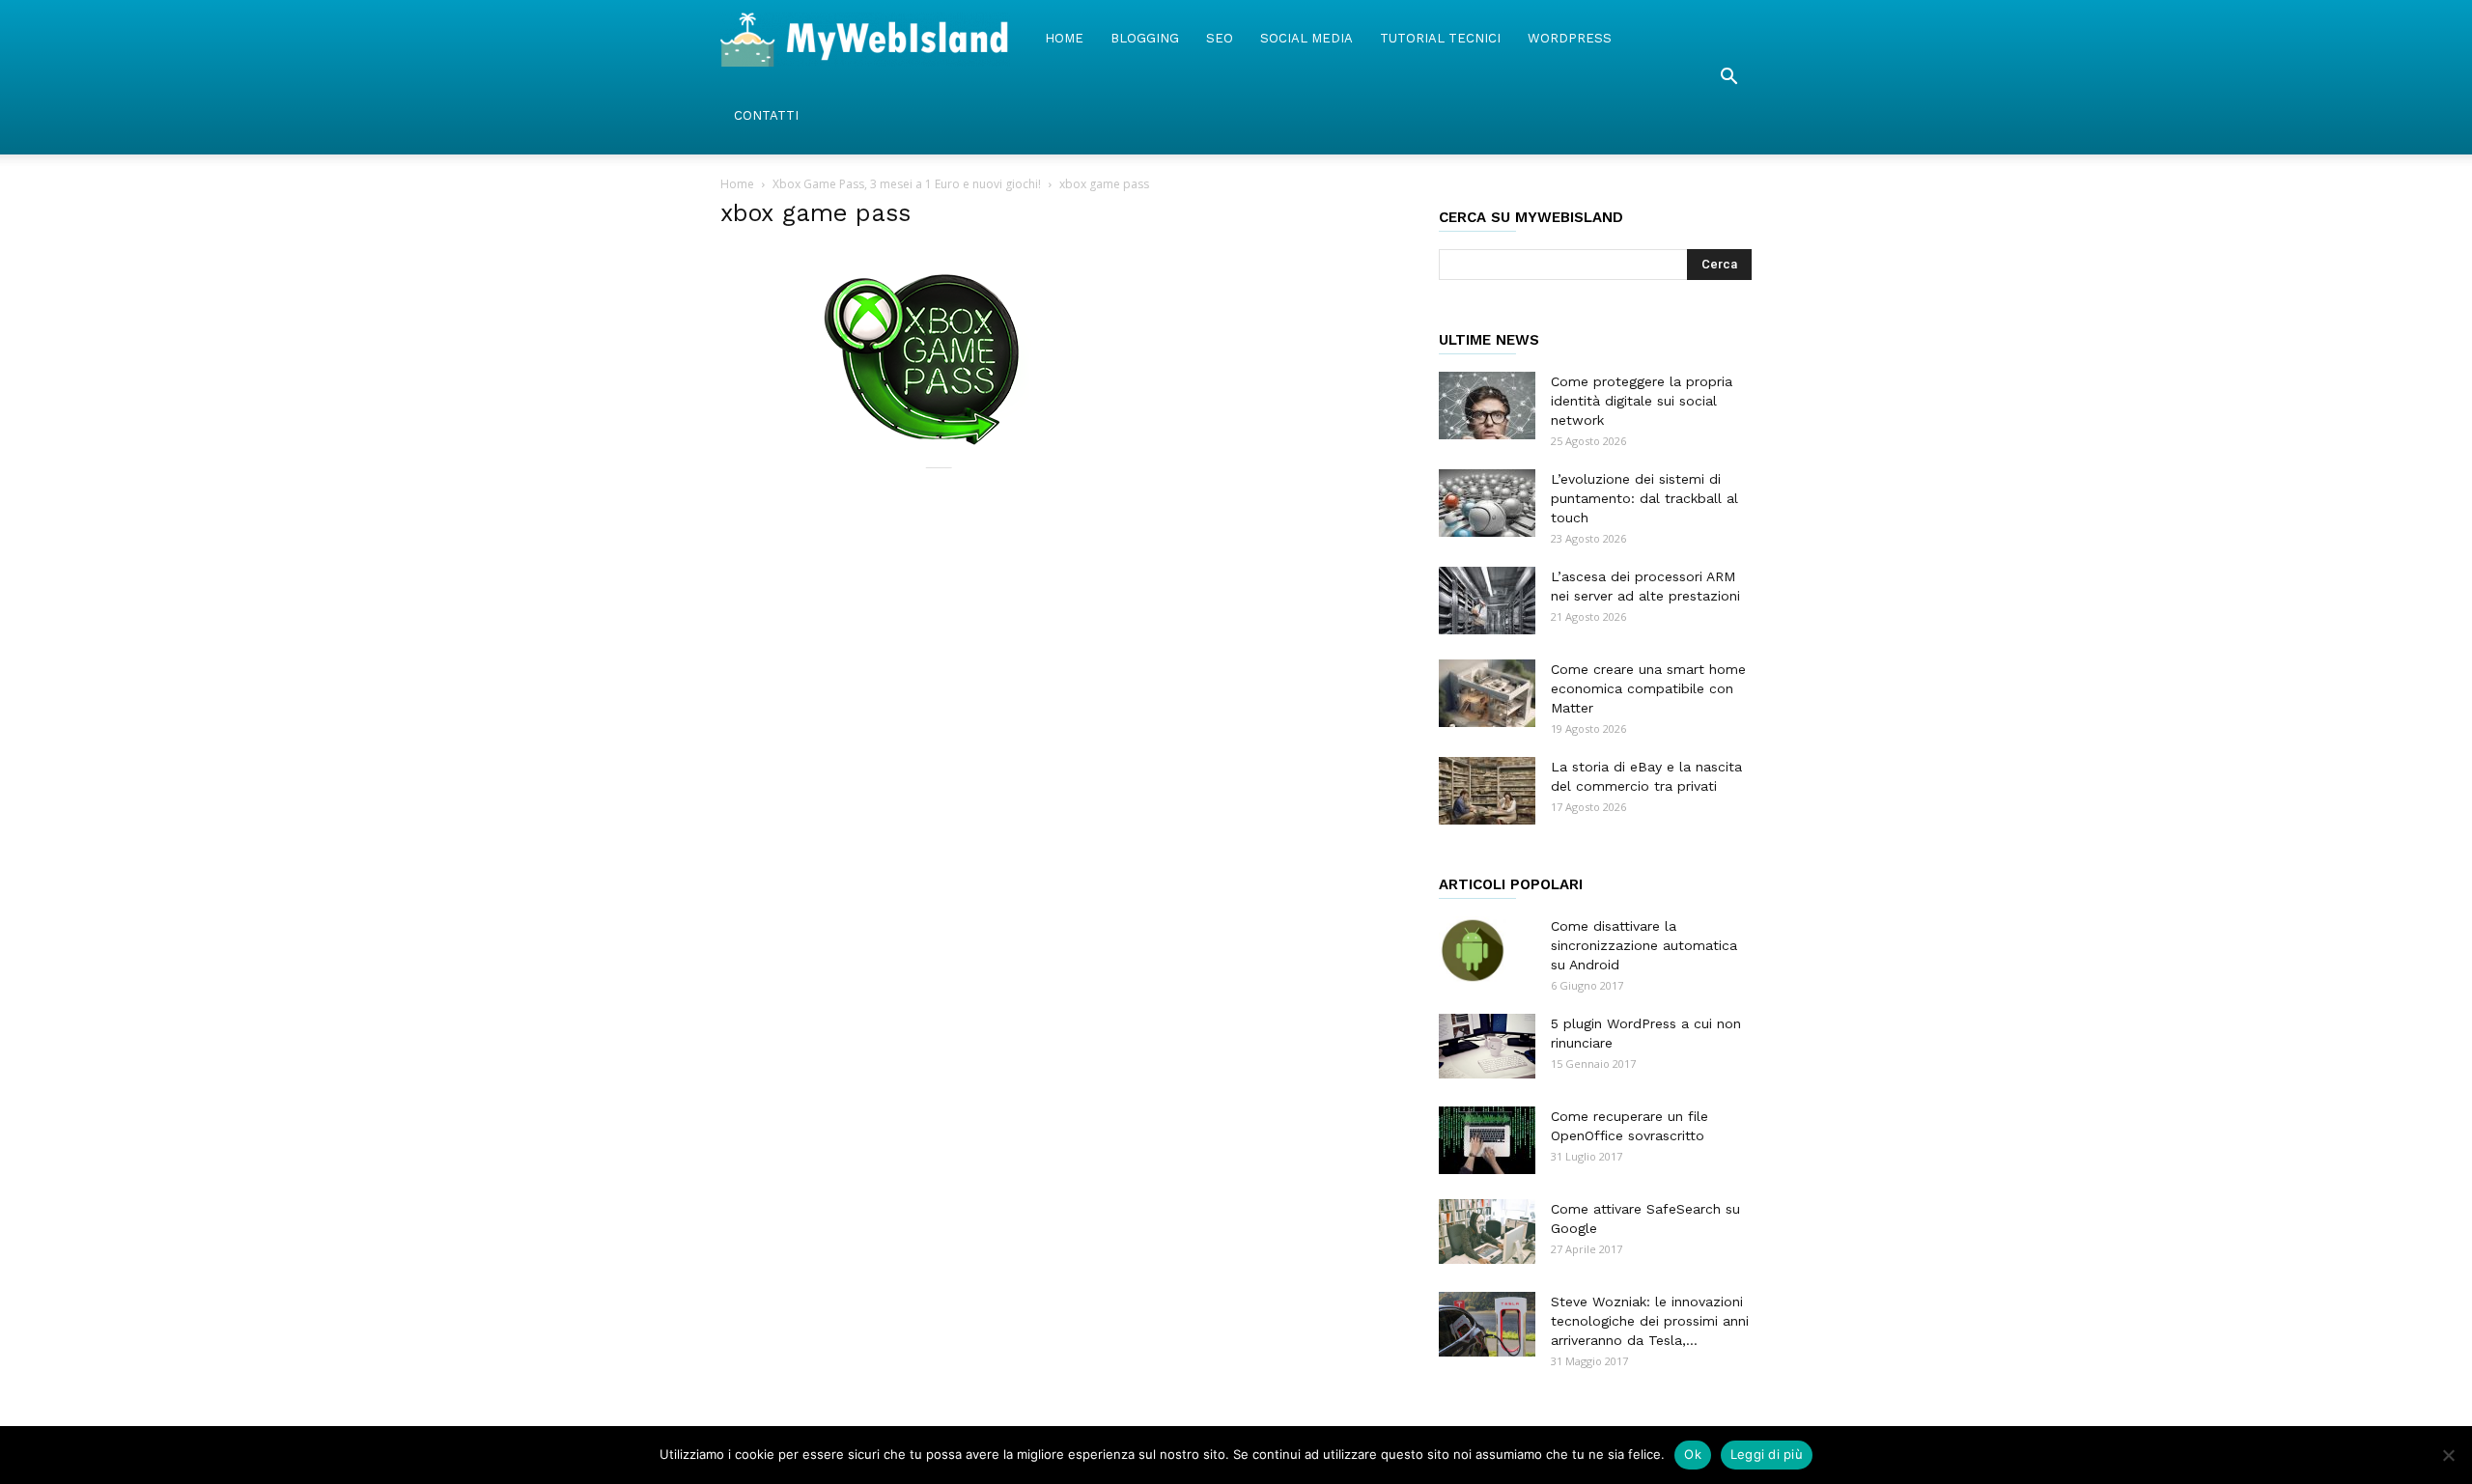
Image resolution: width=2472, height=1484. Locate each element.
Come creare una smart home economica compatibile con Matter (1648, 688)
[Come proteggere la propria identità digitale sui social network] (1487, 406)
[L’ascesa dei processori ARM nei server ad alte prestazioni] (1487, 601)
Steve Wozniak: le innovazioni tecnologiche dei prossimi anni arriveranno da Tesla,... (1650, 1321)
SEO (1220, 38)
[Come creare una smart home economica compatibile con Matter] (1487, 693)
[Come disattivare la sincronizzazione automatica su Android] (1473, 950)
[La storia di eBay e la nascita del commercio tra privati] (1487, 791)
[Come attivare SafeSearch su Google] (1487, 1232)
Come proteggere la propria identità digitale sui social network (1642, 401)
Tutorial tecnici (1440, 38)
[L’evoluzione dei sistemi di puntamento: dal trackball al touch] (1487, 503)
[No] (2448, 1455)
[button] (1728, 77)
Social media (1306, 38)
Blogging (1145, 38)
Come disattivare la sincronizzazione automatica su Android (1644, 945)
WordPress (1570, 38)
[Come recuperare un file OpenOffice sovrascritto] (1487, 1140)
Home (1064, 38)
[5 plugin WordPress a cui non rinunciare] (1487, 1046)
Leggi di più (1767, 1454)
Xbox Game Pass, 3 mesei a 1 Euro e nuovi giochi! (907, 184)
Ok (1693, 1454)
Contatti (766, 115)
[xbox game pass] (927, 463)
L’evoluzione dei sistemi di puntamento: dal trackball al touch (1644, 498)
